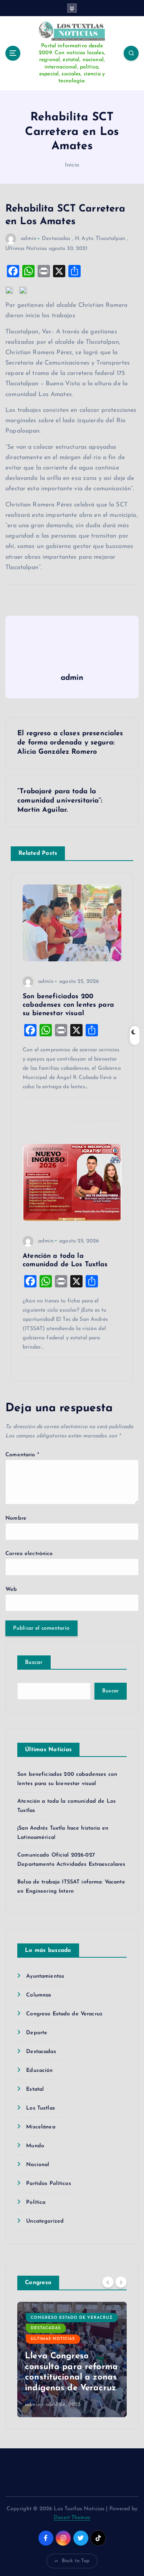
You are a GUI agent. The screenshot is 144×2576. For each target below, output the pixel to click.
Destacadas (56, 239)
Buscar (34, 1663)
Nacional (38, 2165)
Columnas (39, 1995)
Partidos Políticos (49, 2184)
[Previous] (108, 2282)
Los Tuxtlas (41, 2108)
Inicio (72, 165)
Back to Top (76, 2561)
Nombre (16, 1518)
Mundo (35, 2146)
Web (11, 1589)
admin (29, 239)
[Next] (121, 2282)
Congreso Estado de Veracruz (64, 2014)
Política (36, 2202)
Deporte (37, 2033)
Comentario (22, 1455)
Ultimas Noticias (26, 249)
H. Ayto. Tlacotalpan (100, 239)
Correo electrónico (29, 1554)
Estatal (35, 2089)
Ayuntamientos (45, 1976)
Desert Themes (72, 2518)
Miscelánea (41, 2127)
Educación (39, 2071)
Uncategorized (45, 2221)
